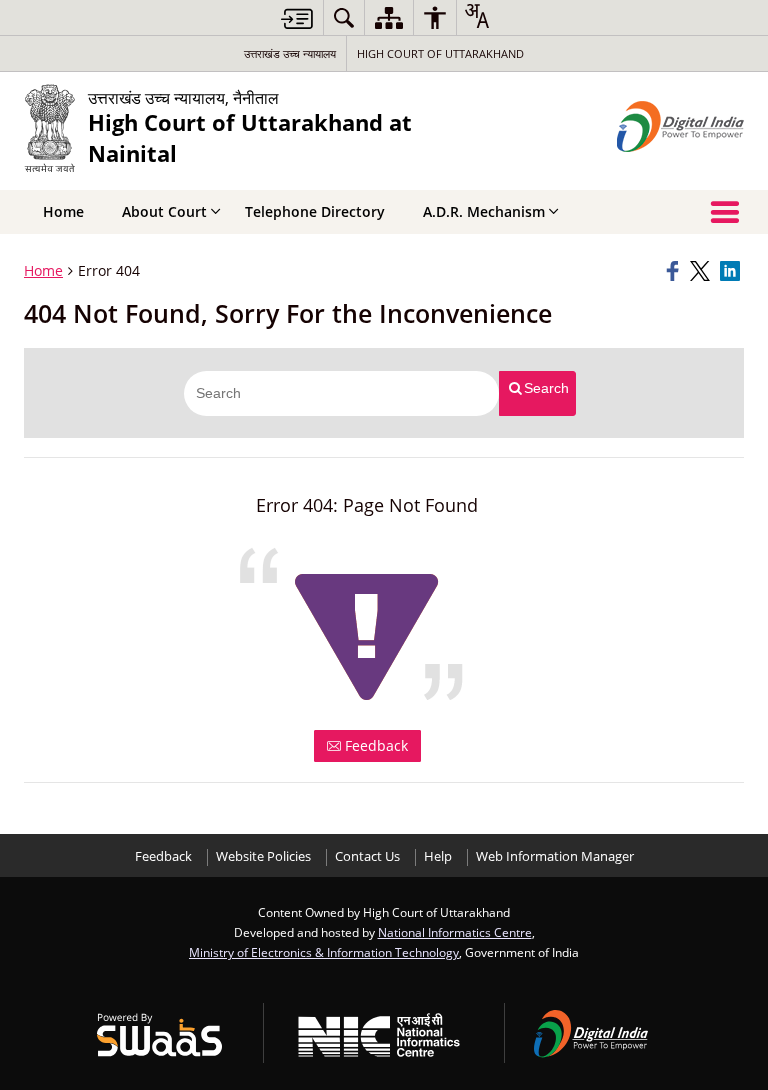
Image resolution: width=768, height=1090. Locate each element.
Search (546, 388)
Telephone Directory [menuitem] (315, 211)
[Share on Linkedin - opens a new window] (732, 271)
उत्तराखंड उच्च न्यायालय (290, 53)
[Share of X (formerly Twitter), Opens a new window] (702, 271)
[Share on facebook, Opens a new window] (675, 271)
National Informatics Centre (455, 932)
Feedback (374, 745)
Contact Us (367, 856)
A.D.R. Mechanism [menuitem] (484, 211)
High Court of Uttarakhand (440, 53)
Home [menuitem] (63, 211)
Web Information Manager (555, 856)
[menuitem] (344, 17)
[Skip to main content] (297, 18)
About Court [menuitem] (164, 211)
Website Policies (263, 856)
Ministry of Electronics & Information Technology (324, 952)
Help (438, 856)
